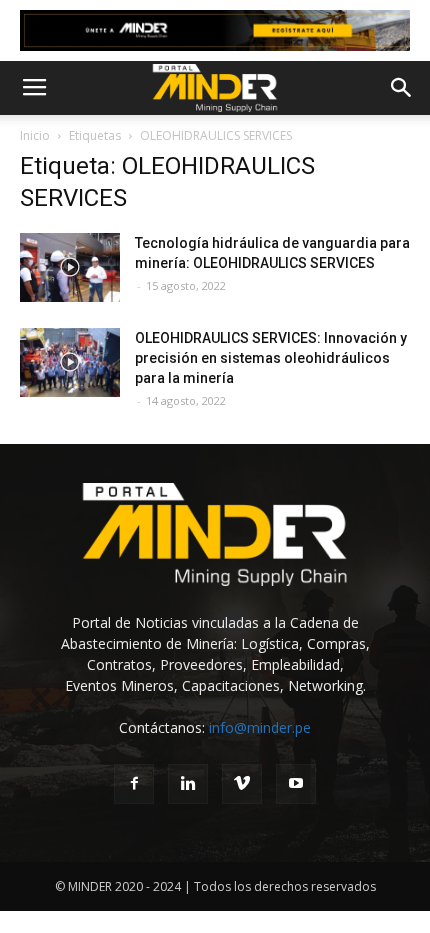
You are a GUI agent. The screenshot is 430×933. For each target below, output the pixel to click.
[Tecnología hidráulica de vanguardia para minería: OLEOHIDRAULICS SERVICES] (70, 267)
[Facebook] (134, 784)
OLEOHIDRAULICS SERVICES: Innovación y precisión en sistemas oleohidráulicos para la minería (271, 358)
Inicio (35, 135)
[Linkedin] (188, 784)
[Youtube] (296, 784)
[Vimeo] (242, 784)
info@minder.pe (260, 727)
